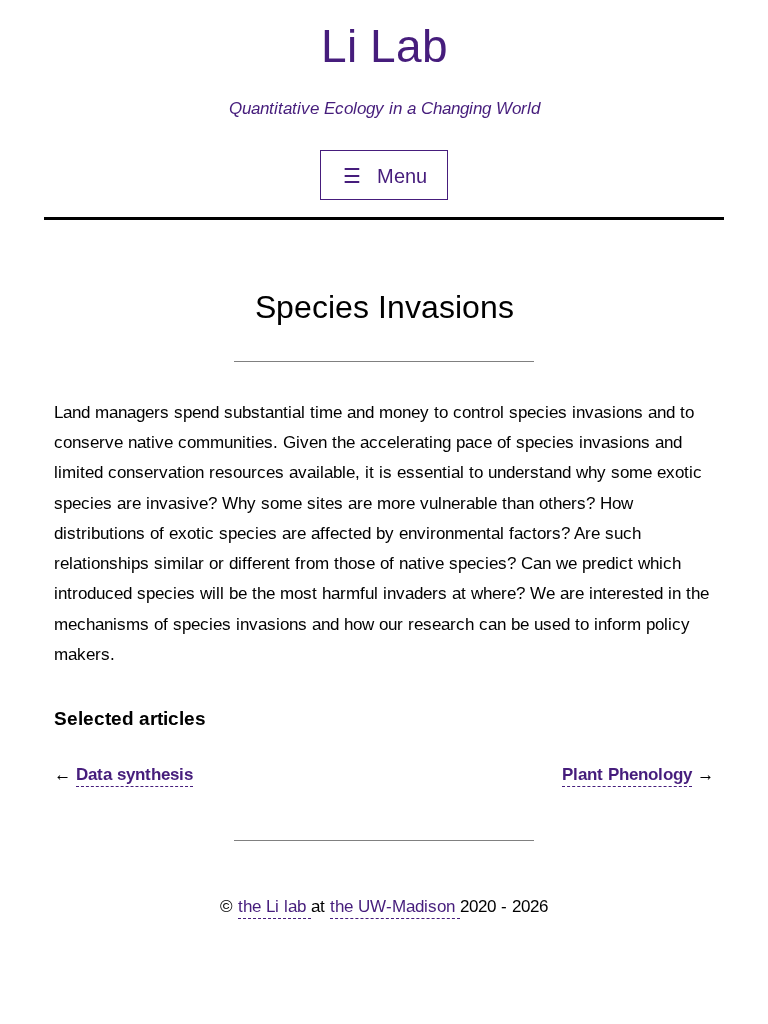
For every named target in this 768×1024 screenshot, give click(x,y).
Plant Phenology (627, 774)
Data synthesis (134, 774)
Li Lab (384, 46)
